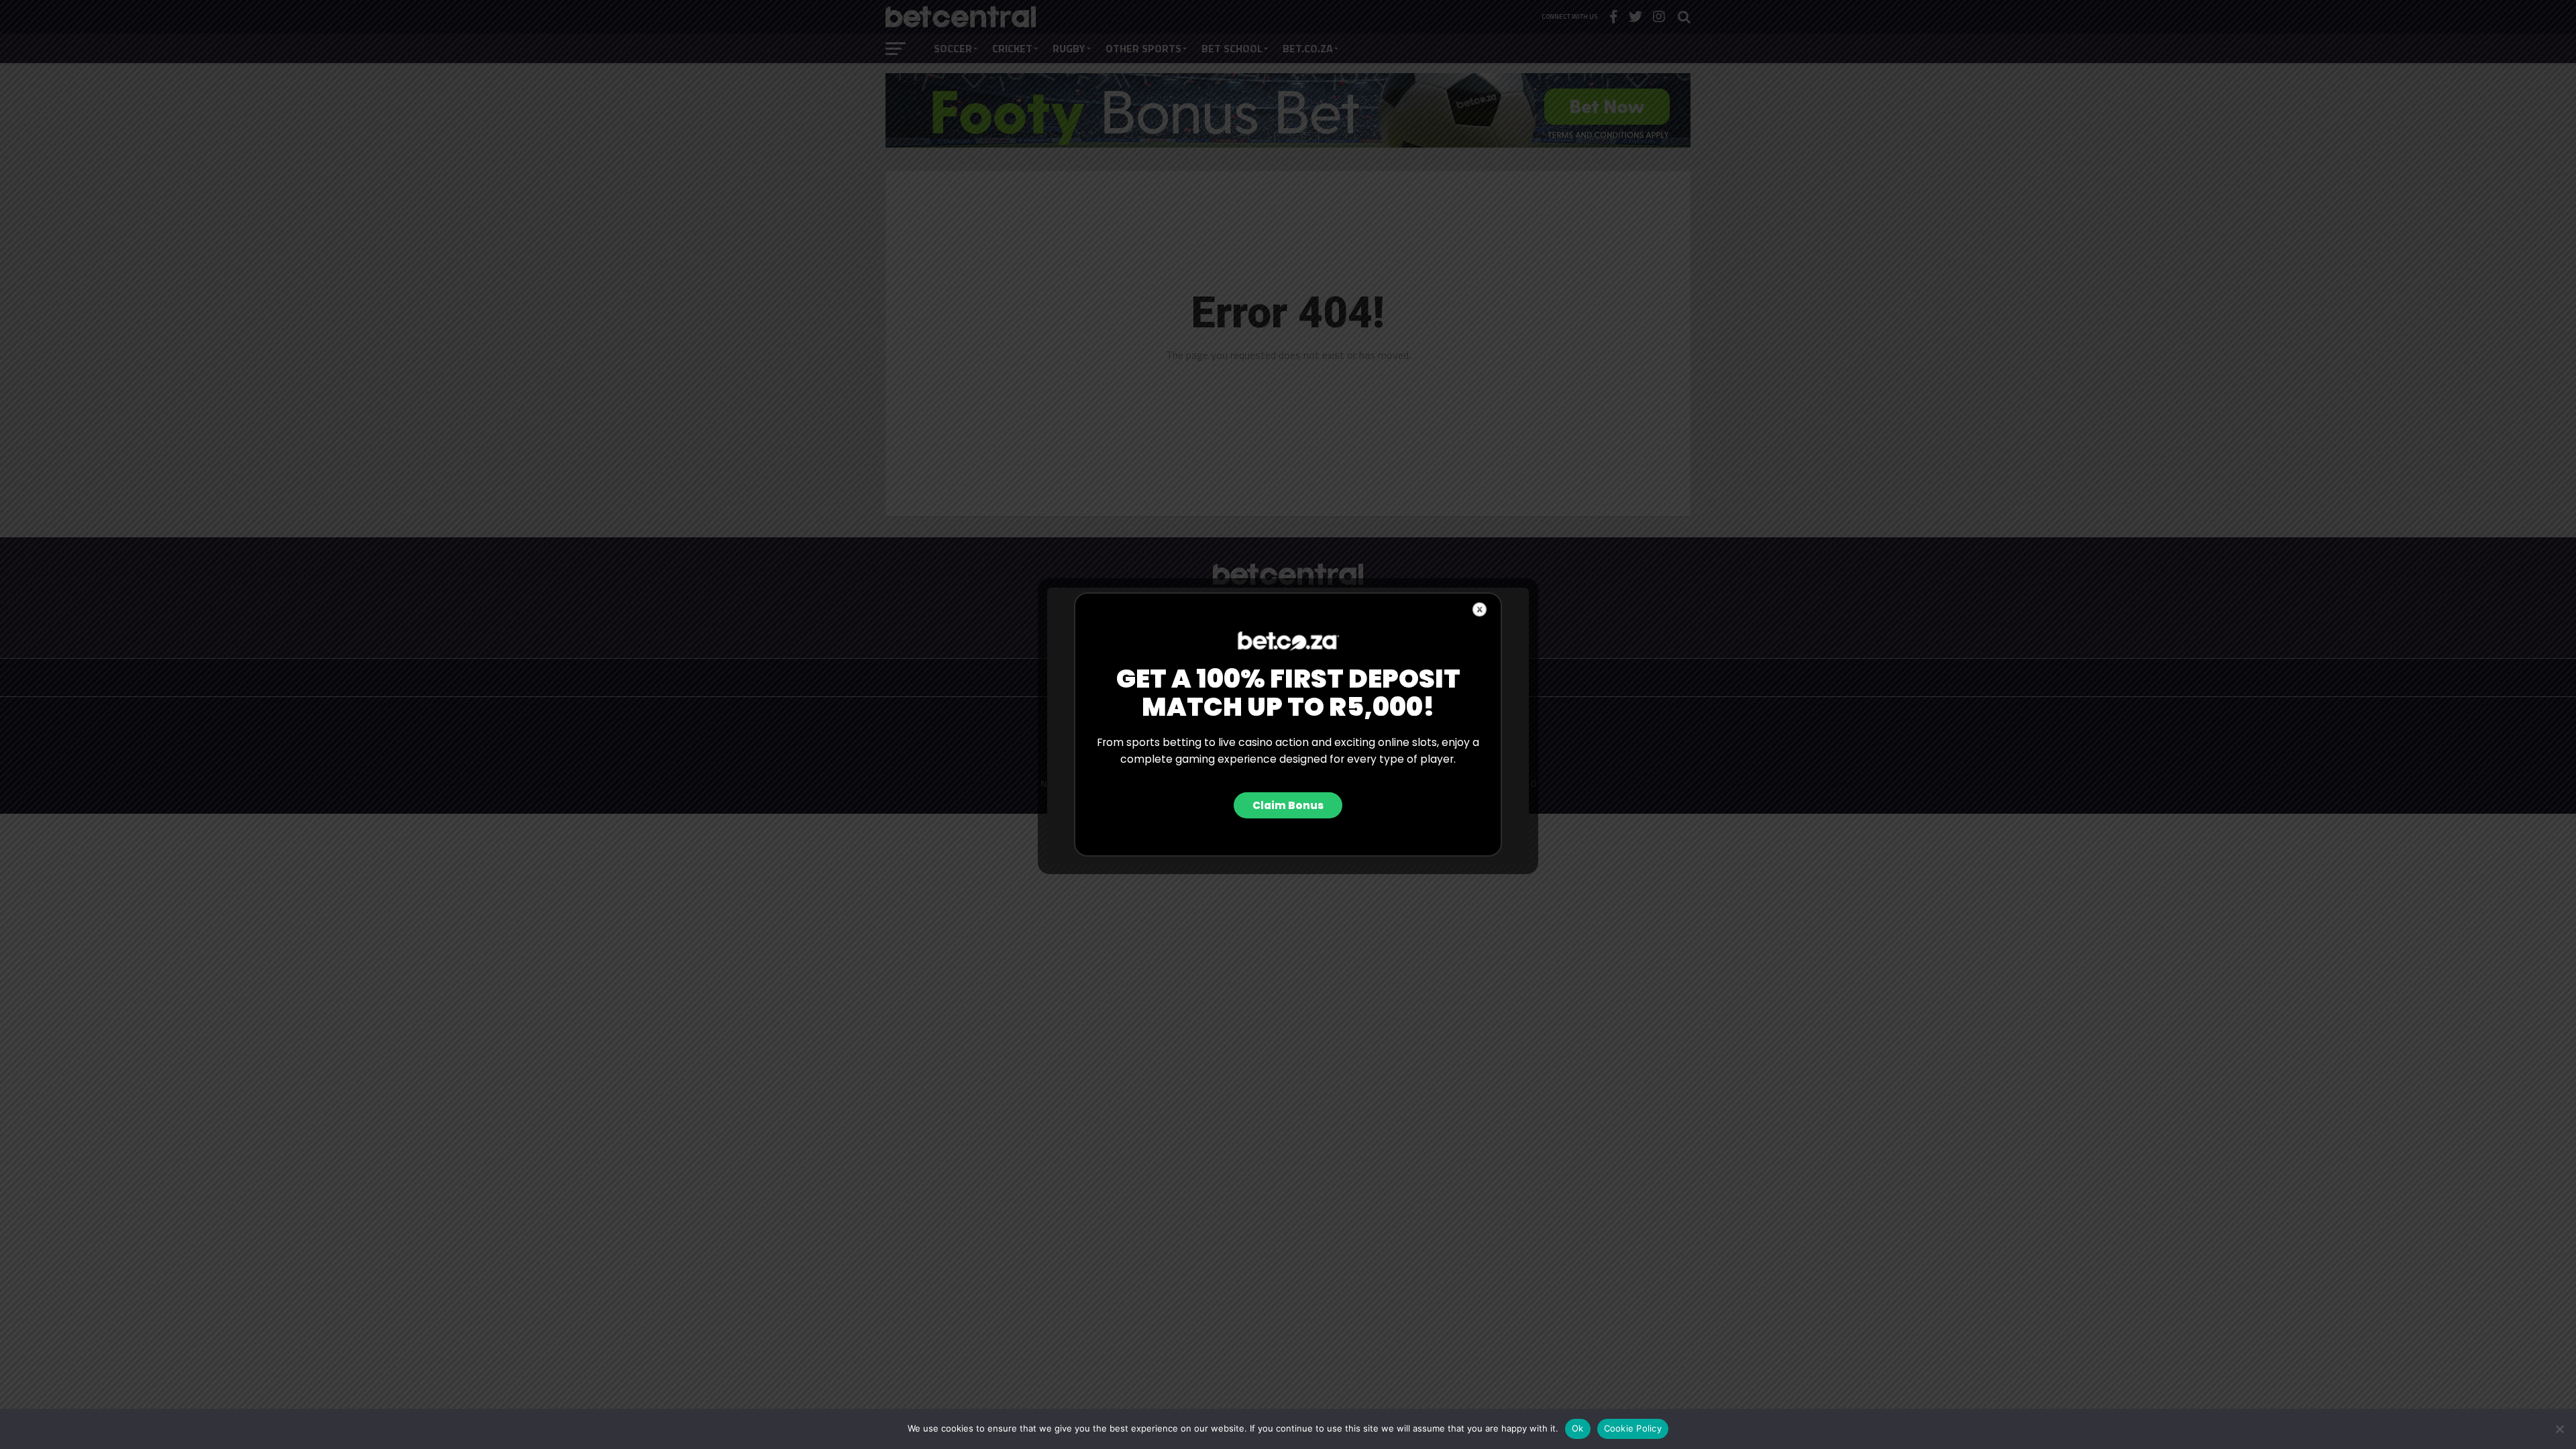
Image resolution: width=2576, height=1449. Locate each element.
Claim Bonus (1288, 805)
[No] (2559, 1429)
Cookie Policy (1633, 1428)
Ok (1578, 1428)
